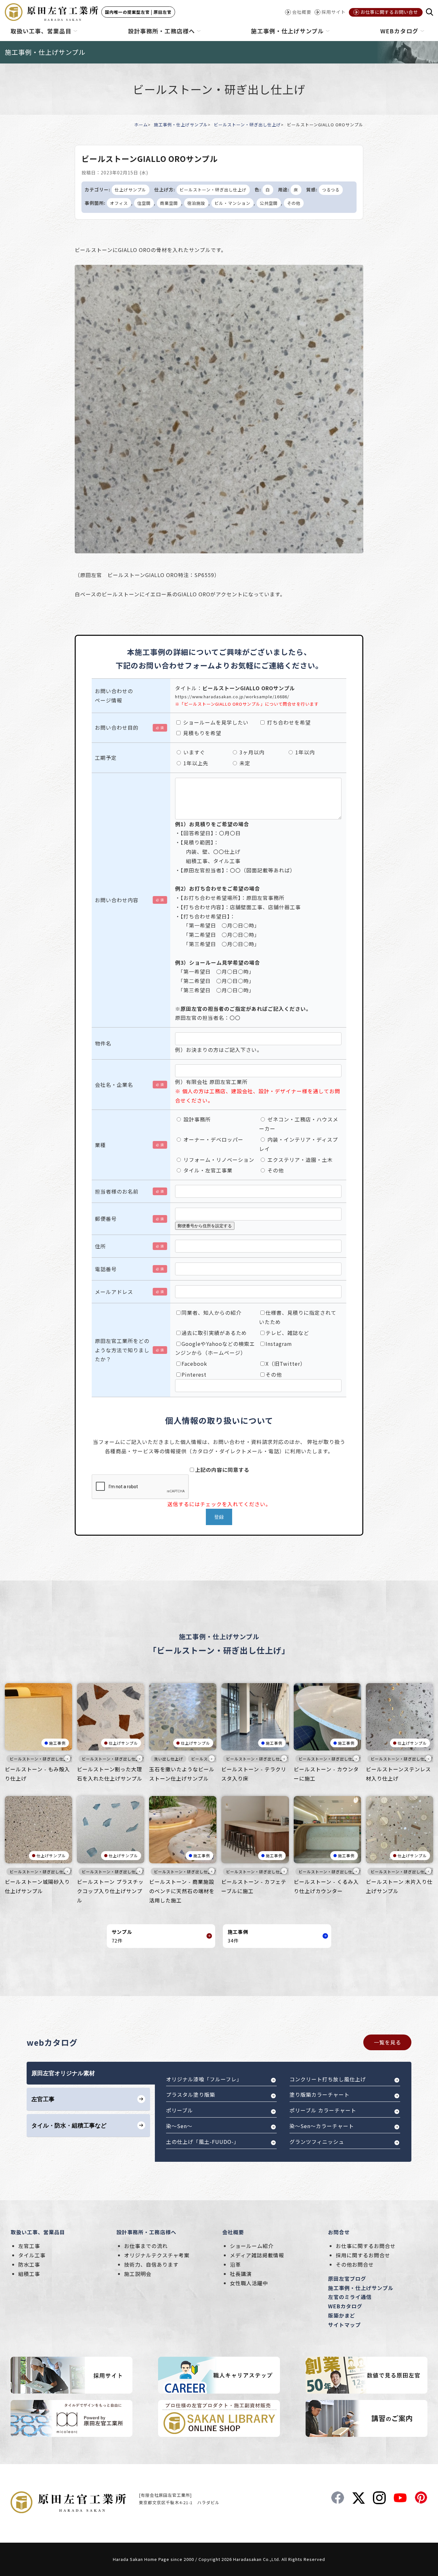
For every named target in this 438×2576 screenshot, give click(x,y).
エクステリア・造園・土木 (299, 1160)
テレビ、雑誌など (287, 1333)
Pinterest (194, 1374)
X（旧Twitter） (286, 1364)
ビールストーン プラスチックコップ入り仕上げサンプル (110, 1891)
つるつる (331, 190)
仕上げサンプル (131, 190)
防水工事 (29, 2264)
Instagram (279, 1344)
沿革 (235, 2264)
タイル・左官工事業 (207, 1170)
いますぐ (194, 752)
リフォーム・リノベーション (218, 1160)
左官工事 (29, 2246)
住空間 (144, 203)
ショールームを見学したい (215, 722)
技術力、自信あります (151, 2264)
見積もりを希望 (201, 733)
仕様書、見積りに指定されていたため (298, 1317)
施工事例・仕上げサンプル (181, 125)
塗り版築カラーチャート (320, 2094)
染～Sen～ (179, 2126)
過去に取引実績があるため (214, 1333)
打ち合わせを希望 (288, 722)
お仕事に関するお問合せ (366, 2246)
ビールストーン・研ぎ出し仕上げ (247, 125)
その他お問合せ (355, 2264)
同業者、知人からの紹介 (211, 1313)
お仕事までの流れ (146, 2246)
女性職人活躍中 (249, 2283)
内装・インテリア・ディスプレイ (299, 1144)
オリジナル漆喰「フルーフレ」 (204, 2079)
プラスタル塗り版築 (191, 2094)
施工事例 (57, 1743)
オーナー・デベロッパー (213, 1139)
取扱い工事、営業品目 (38, 2232)
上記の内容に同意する (222, 1470)
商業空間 (169, 203)
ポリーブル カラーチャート (323, 2110)
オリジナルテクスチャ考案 (157, 2255)
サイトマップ (344, 2325)
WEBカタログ (345, 2306)
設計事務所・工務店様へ (146, 2232)
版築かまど (342, 2315)
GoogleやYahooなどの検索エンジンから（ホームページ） (215, 1348)
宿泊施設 (196, 203)
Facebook (194, 1364)
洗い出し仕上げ (168, 1759)
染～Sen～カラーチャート (322, 2126)
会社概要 (233, 2232)
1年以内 (304, 752)
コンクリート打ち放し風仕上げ (328, 2079)
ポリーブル (180, 2110)
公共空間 (269, 203)
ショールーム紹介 (252, 2246)
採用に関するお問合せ (363, 2255)
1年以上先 (195, 763)
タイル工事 (32, 2255)
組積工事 (29, 2274)
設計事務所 (196, 1119)
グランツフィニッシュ (317, 2142)
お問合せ (339, 2232)
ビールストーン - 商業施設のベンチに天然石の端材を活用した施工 (182, 1891)
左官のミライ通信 (350, 2297)
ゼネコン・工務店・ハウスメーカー (299, 1124)
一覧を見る (387, 2042)
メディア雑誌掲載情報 (257, 2255)
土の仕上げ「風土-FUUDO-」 (203, 2142)
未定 (244, 763)
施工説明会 (138, 2274)
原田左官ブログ (347, 2278)
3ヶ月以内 (251, 752)
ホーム (141, 125)
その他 (294, 203)
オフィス (119, 203)
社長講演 (241, 2274)
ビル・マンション (232, 203)
